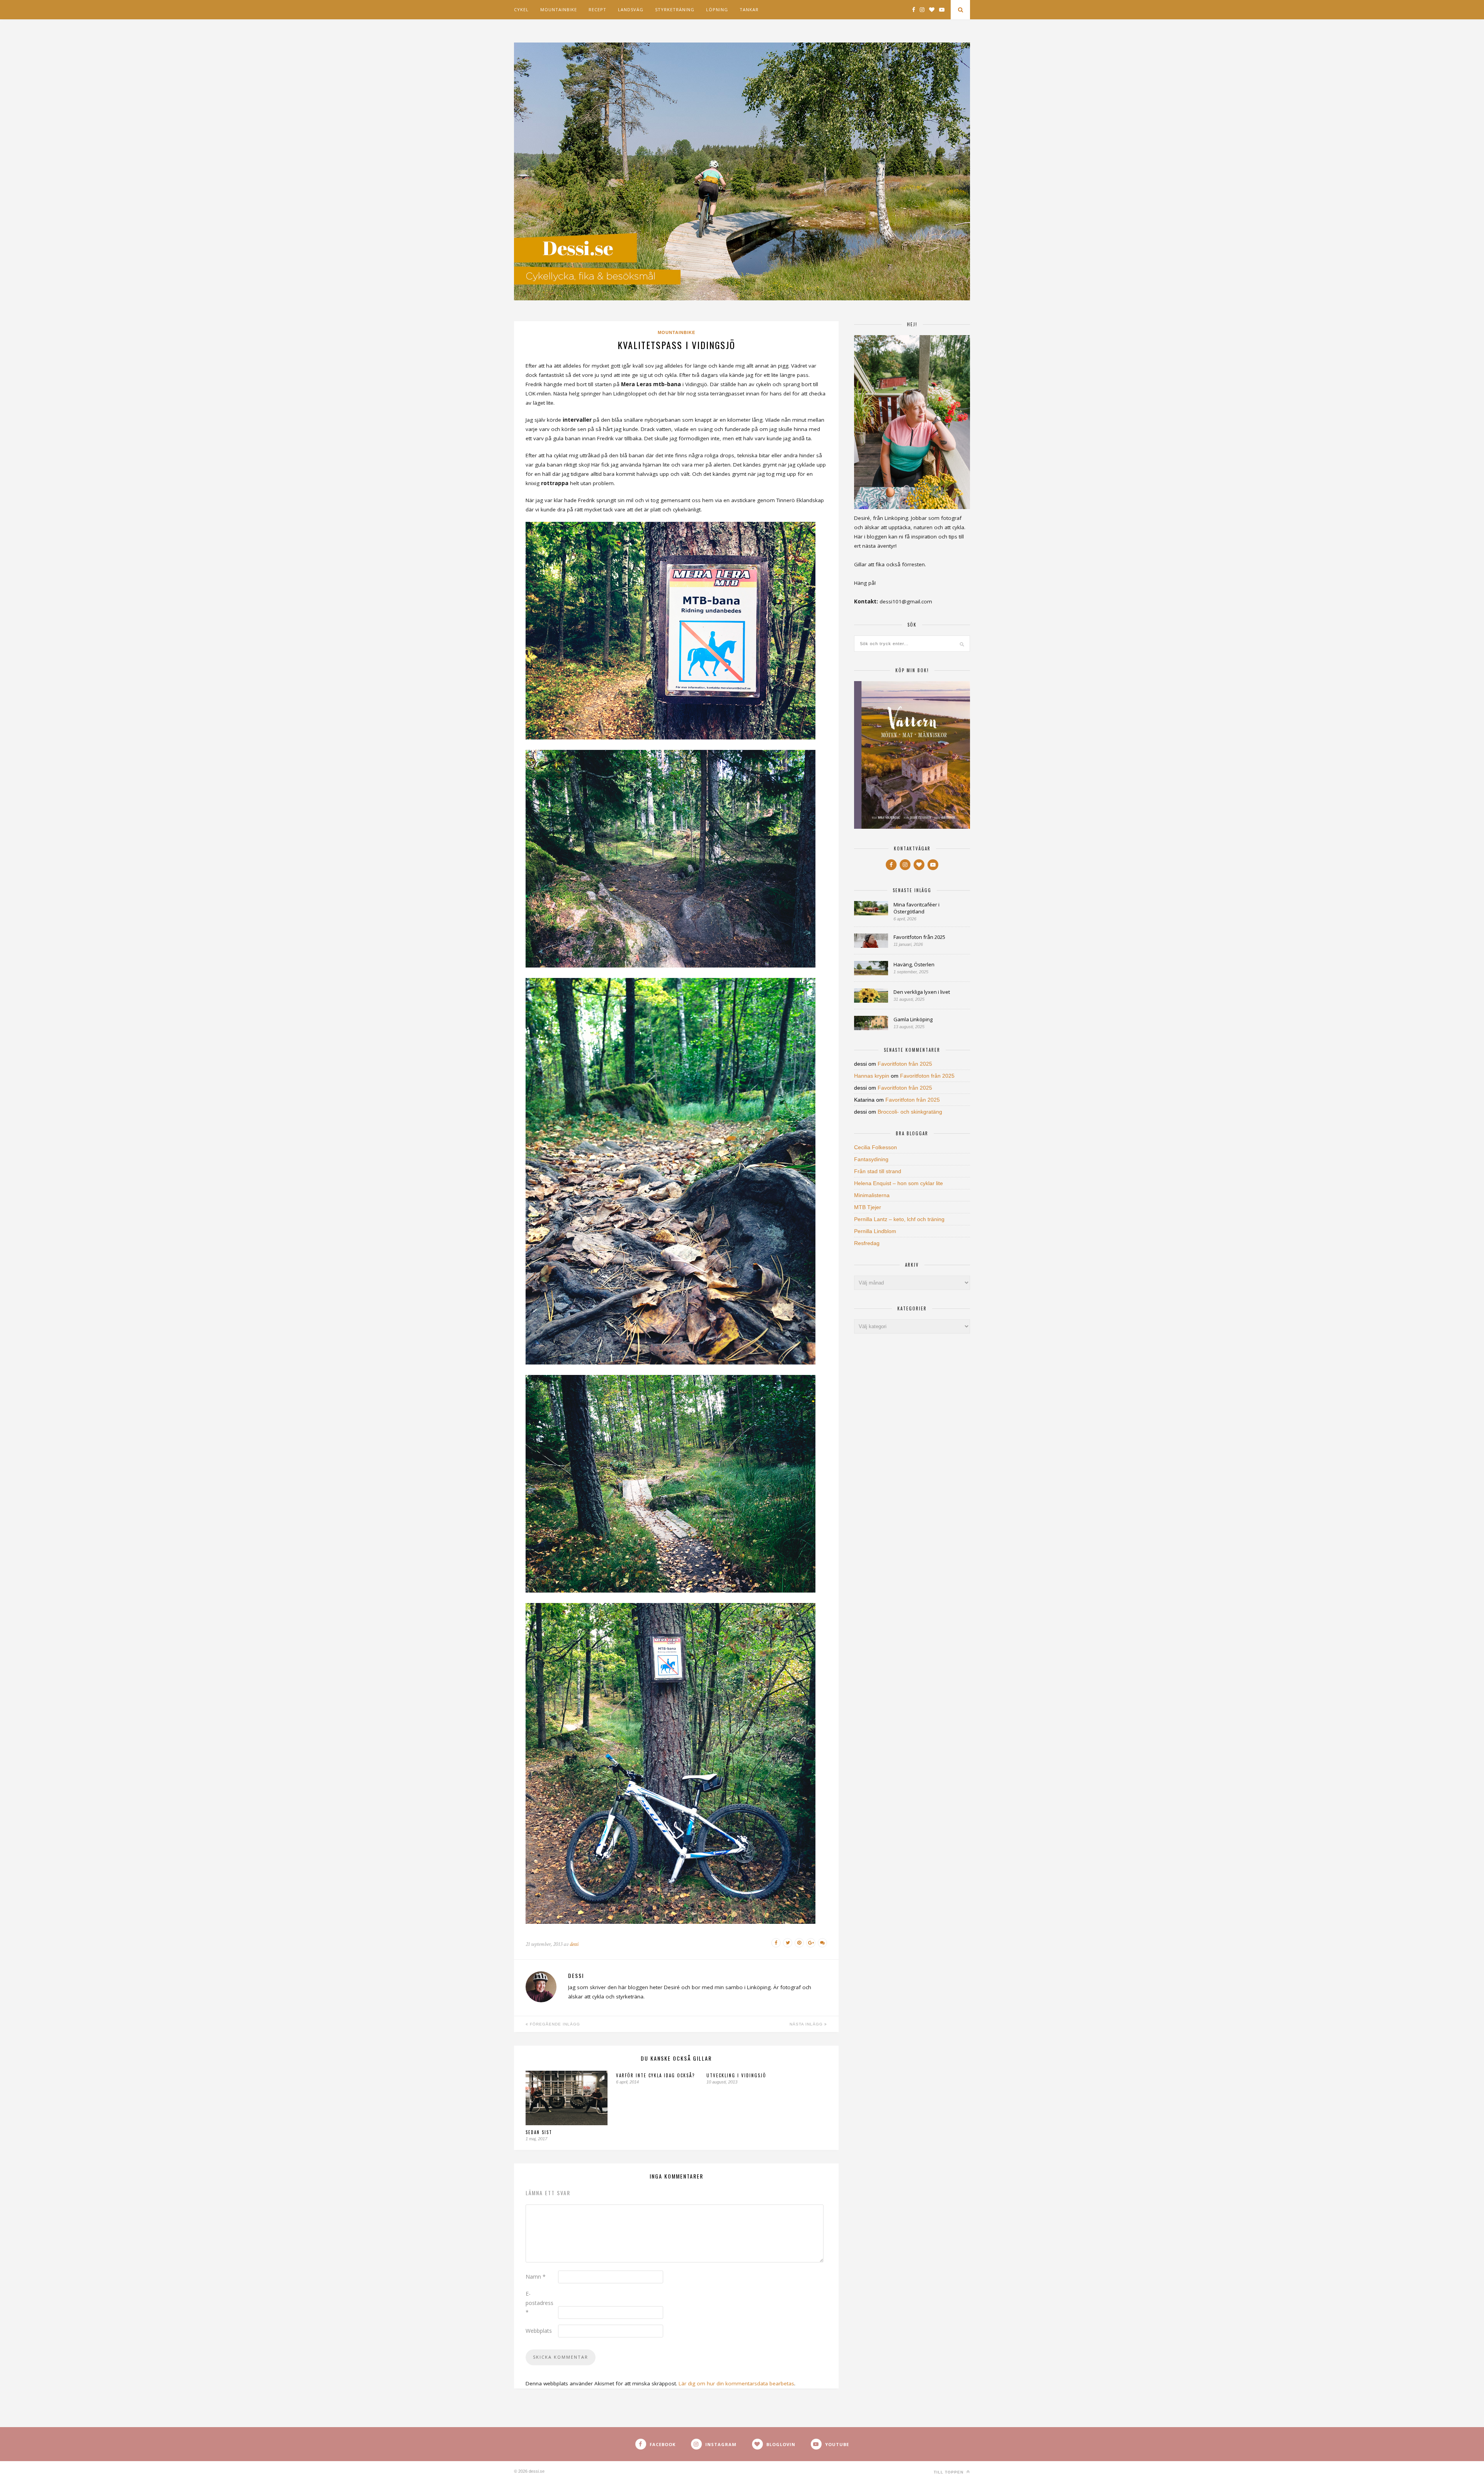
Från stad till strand (878, 1171)
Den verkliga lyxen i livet (922, 992)
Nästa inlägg (807, 2024)
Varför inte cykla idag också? (655, 2075)
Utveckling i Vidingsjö (736, 2075)
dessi (574, 1944)
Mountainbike (559, 9)
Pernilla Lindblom (875, 1231)
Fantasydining (871, 1159)
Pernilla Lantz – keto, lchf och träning (899, 1219)
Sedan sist (539, 2132)
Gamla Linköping (913, 1019)
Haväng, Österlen (914, 964)
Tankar (749, 9)
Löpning (717, 9)
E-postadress (539, 2303)
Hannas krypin (872, 1076)
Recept (597, 9)
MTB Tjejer (868, 1207)
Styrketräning (675, 9)
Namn (536, 2277)
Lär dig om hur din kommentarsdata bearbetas (736, 2383)
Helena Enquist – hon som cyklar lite (899, 1183)
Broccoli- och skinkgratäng (910, 1112)
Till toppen (949, 2472)
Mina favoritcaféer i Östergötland (916, 908)
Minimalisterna (872, 1195)
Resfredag (867, 1243)
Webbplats (539, 2331)
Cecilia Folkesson (876, 1147)
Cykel (521, 9)
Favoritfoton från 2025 (919, 937)
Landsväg (631, 9)
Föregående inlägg (554, 2024)
